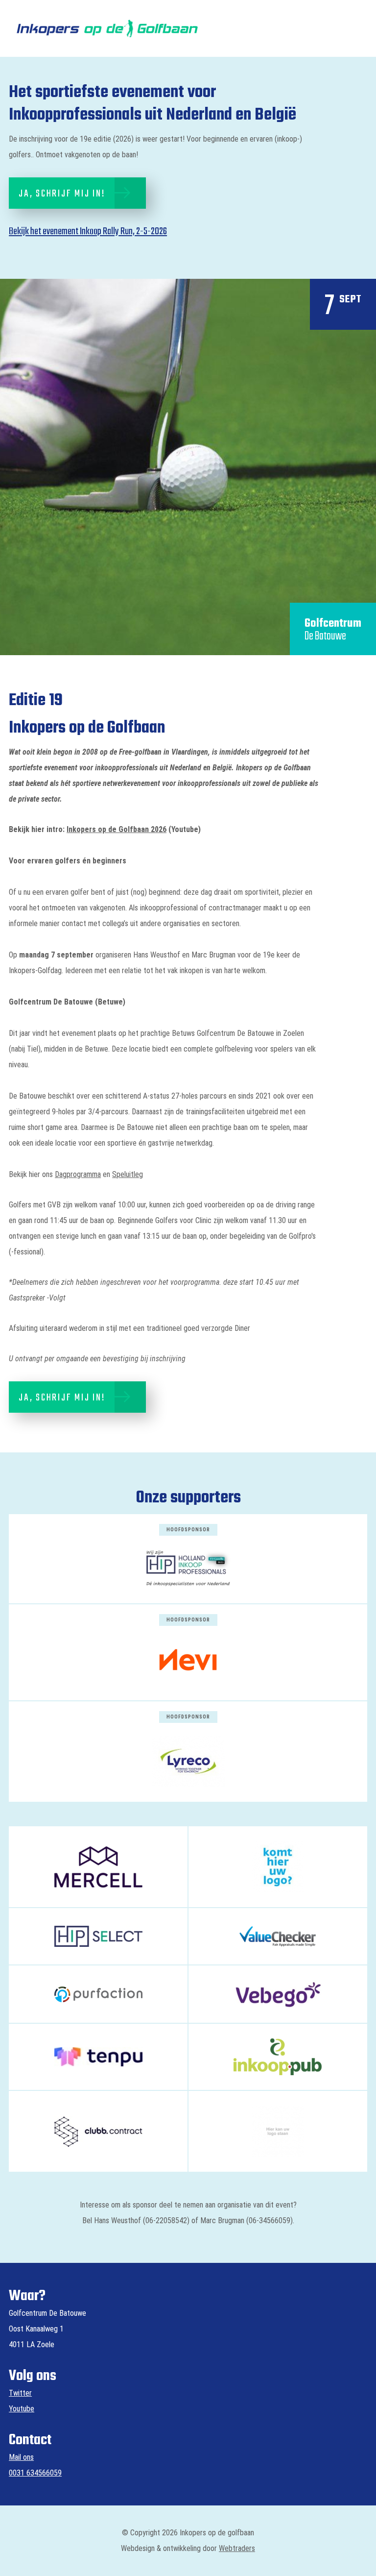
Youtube (22, 2409)
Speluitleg (128, 1174)
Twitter (20, 2393)
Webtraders (237, 2548)
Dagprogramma (78, 1174)
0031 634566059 (35, 2473)
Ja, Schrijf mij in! (62, 194)
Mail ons (21, 2457)
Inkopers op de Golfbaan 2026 (117, 829)
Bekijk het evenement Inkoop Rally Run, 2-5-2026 (88, 232)
